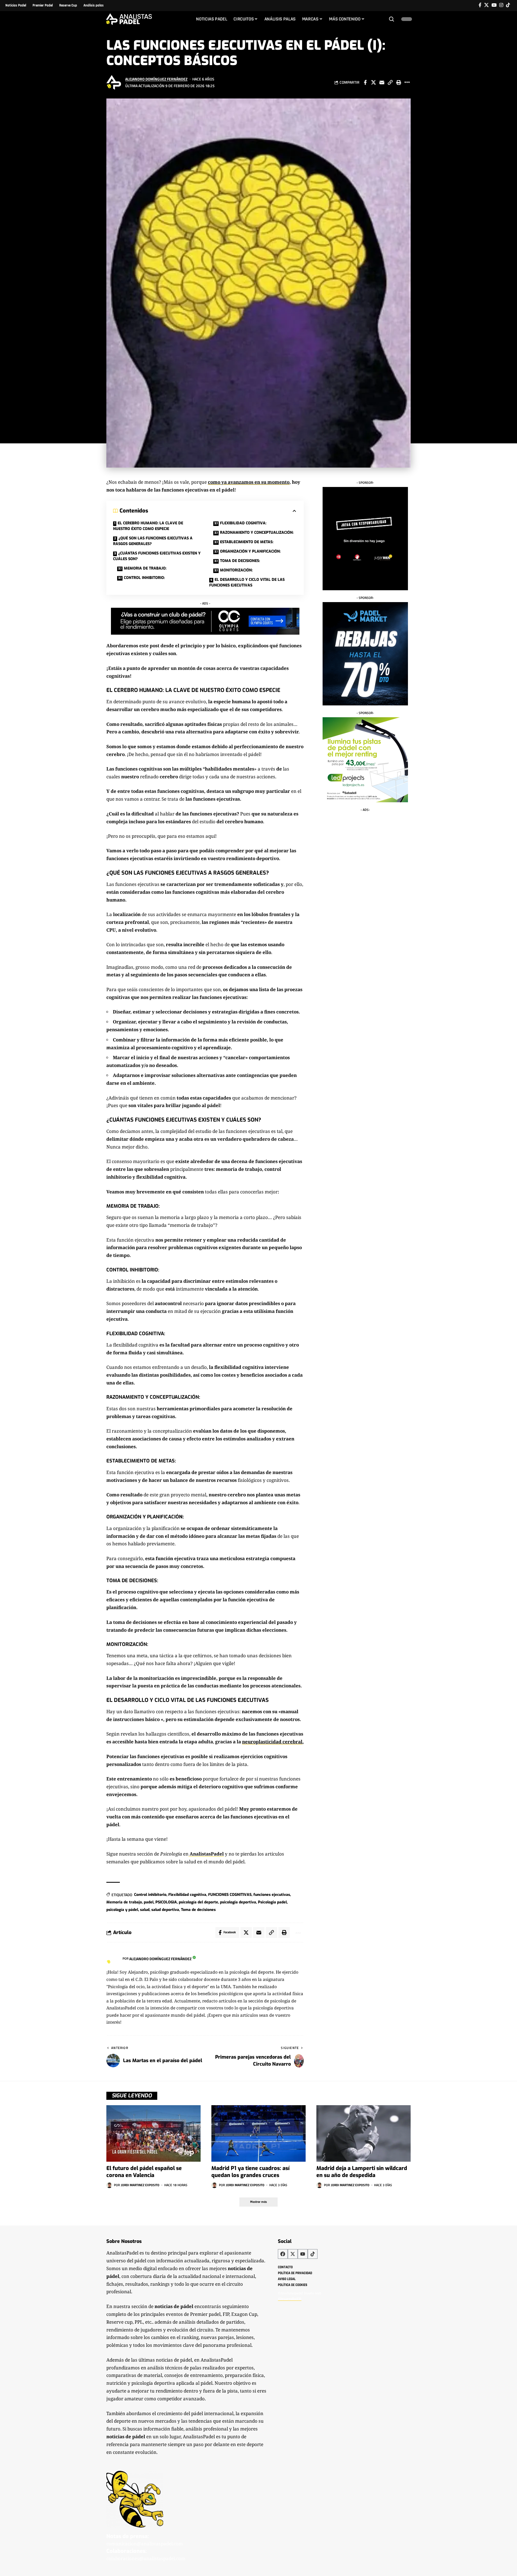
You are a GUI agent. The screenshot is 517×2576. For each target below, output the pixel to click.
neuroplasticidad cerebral (272, 1742)
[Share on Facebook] (365, 82)
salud (145, 1910)
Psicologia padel (272, 1902)
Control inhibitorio (150, 1895)
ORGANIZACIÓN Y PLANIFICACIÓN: (250, 551)
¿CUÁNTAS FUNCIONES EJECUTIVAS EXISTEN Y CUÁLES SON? (157, 556)
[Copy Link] (390, 82)
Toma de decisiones (198, 1910)
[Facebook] (480, 5)
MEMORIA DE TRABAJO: (145, 568)
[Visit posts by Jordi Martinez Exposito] (109, 2185)
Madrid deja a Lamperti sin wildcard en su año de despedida (362, 2172)
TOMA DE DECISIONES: (240, 561)
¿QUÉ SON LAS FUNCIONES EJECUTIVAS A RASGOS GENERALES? (153, 541)
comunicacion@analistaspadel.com (145, 2544)
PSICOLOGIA (166, 1902)
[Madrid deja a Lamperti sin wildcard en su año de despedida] (364, 2133)
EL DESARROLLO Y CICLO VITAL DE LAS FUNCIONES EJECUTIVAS (247, 582)
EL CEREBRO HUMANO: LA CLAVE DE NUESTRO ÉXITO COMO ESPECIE (148, 526)
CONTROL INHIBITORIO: (144, 578)
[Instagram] (501, 5)
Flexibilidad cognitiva (187, 1895)
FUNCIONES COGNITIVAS (230, 1895)
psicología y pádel (122, 1910)
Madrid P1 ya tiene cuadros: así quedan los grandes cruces (250, 2172)
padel (149, 1902)
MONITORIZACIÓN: (236, 570)
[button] (392, 19)
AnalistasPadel (206, 1854)
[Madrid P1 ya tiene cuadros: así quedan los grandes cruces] (258, 2133)
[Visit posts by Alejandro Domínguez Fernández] (114, 82)
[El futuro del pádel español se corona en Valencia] (153, 2133)
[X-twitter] (293, 2254)
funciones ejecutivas (272, 1895)
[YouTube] (494, 5)
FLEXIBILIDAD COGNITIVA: (243, 523)
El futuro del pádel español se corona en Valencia (144, 2172)
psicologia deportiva (238, 1902)
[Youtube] (303, 2254)
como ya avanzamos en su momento (249, 482)
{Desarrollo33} (290, 2299)
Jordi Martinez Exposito (140, 2185)
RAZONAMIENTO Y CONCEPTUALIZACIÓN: (257, 533)
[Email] (382, 82)
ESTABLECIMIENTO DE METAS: (247, 542)
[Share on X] (373, 82)
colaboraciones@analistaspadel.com (146, 2558)
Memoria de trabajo (124, 1902)
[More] (407, 82)
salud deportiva (165, 1910)
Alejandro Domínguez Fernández (156, 79)
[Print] (399, 82)
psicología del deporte (198, 1902)
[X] (486, 5)
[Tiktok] (508, 5)
